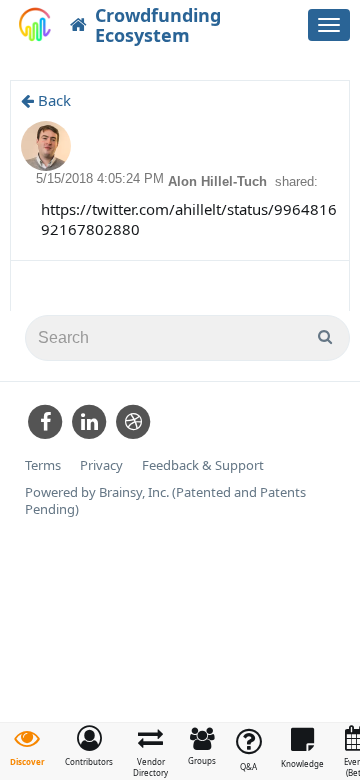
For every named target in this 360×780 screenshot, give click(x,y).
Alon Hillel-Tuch (219, 181)
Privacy (101, 465)
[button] (89, 746)
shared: (296, 181)
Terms (43, 465)
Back (52, 100)
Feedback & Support (203, 465)
